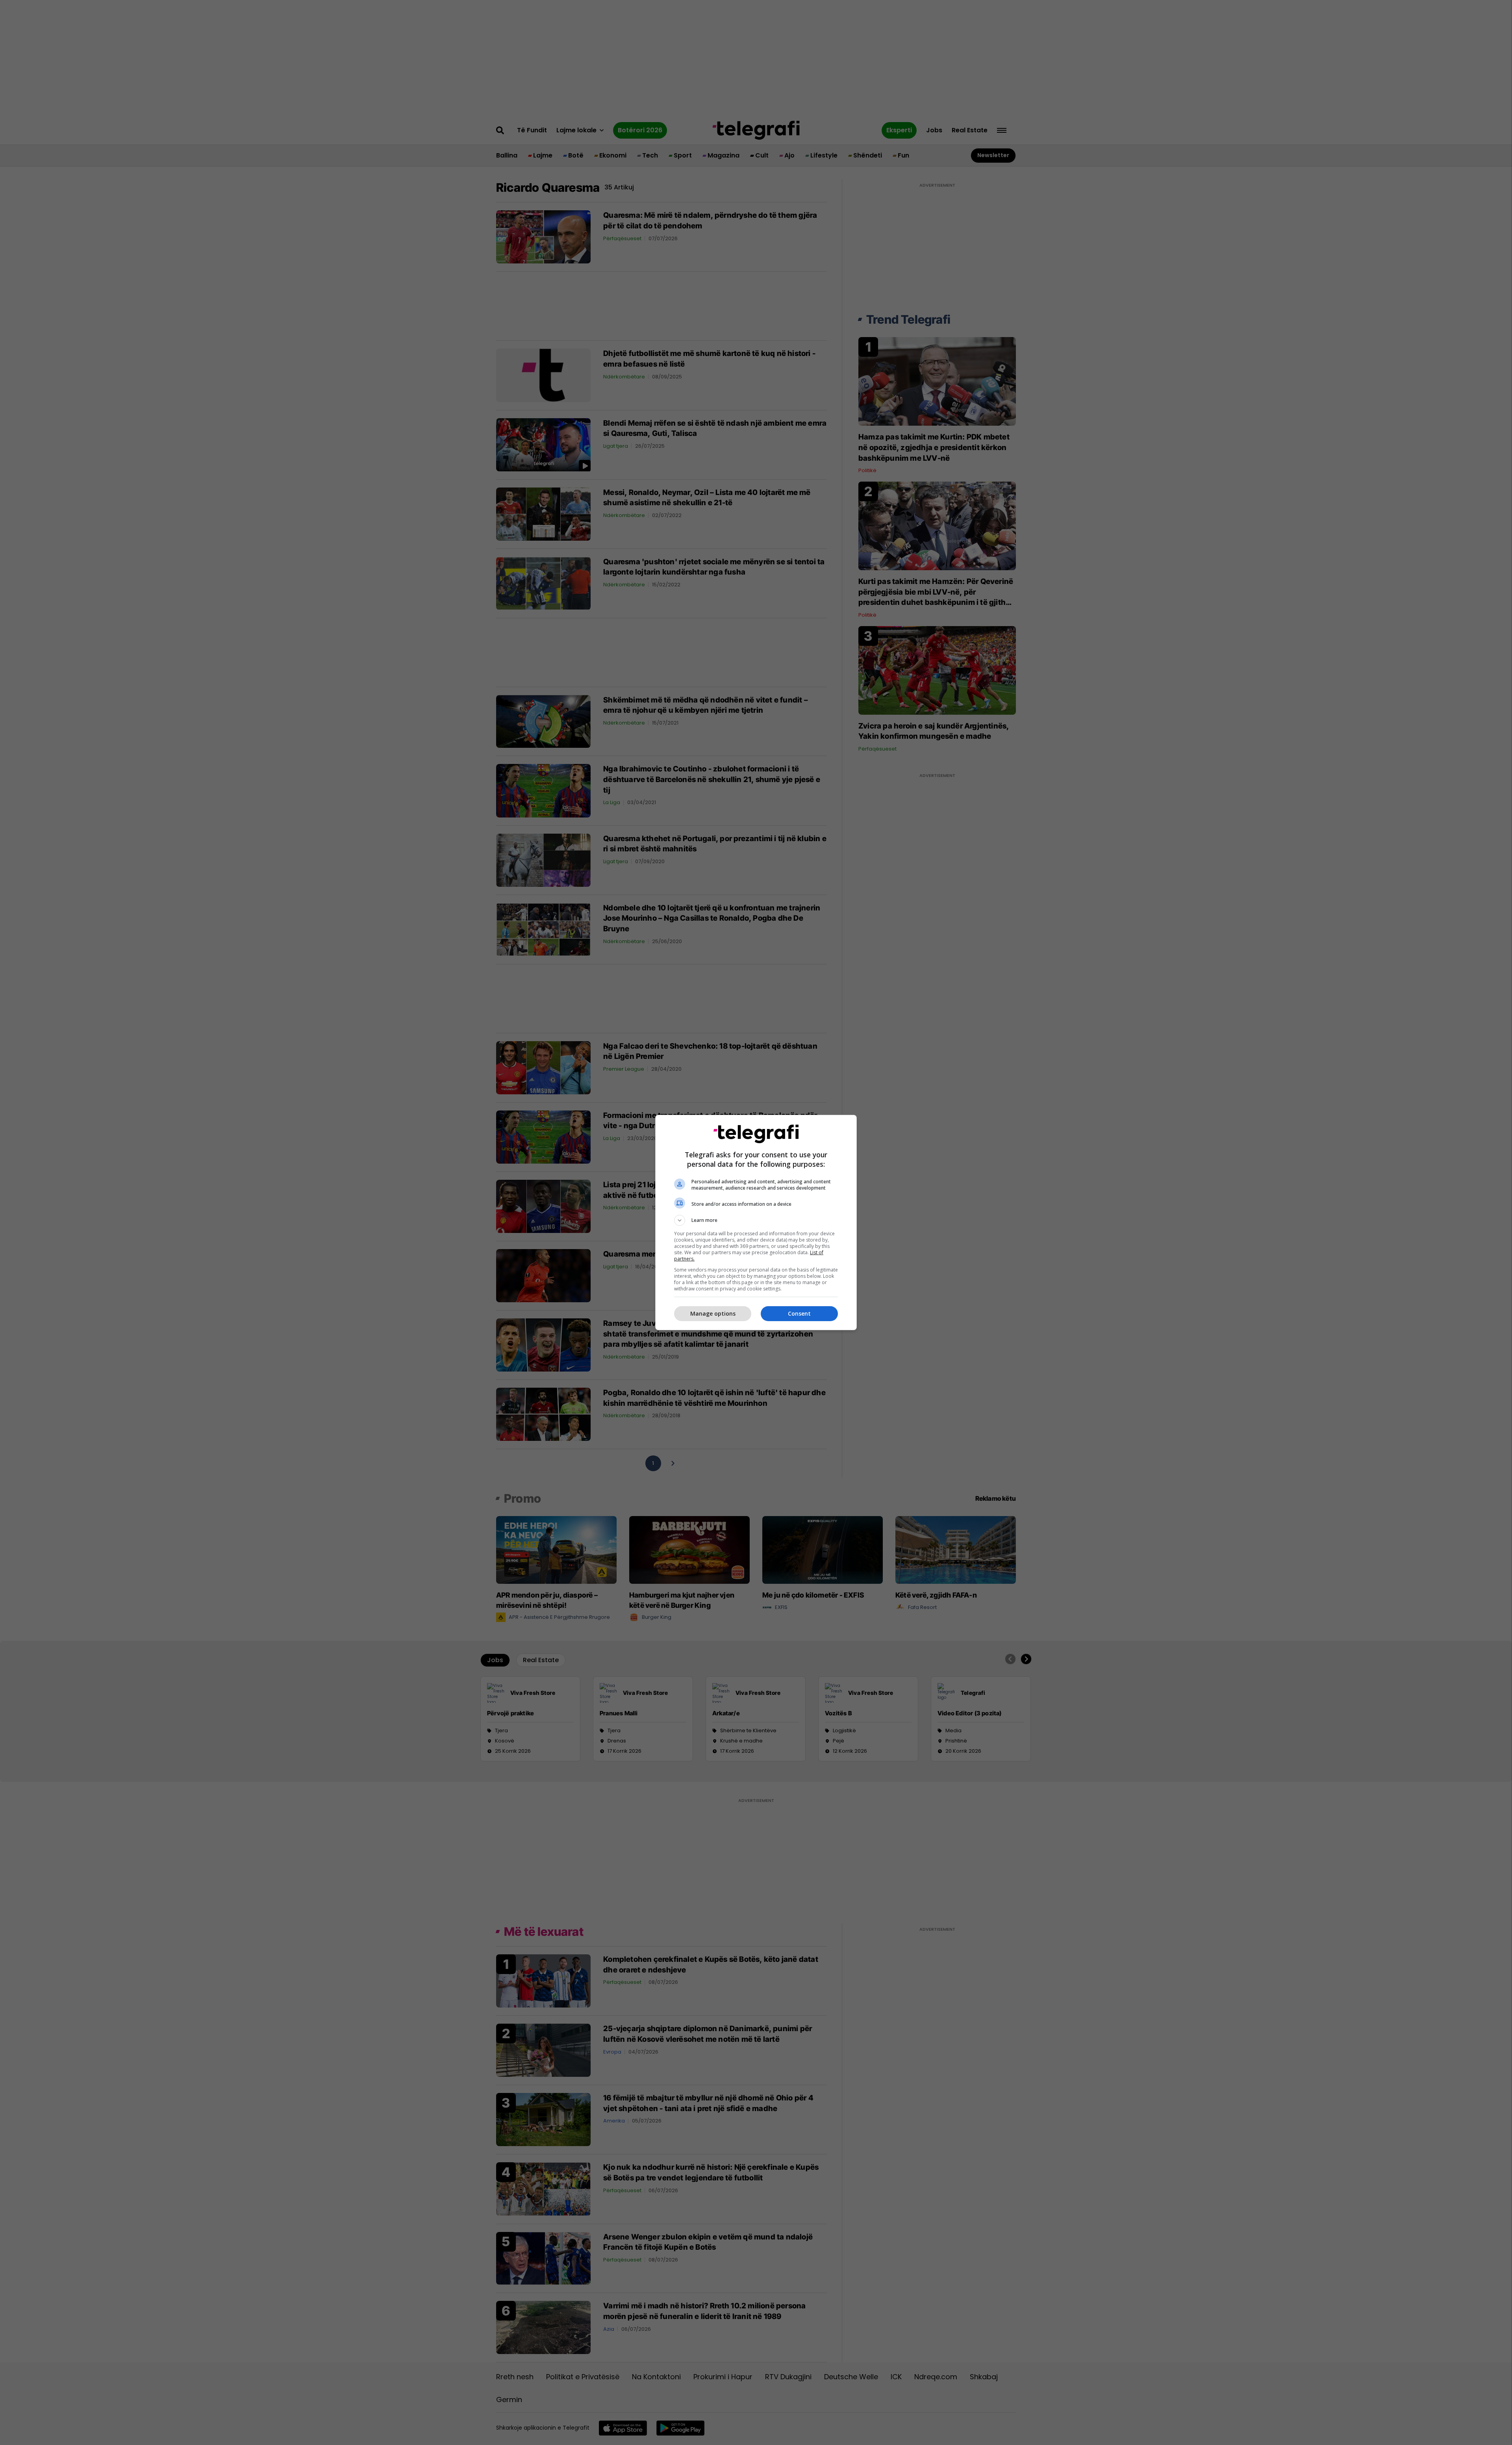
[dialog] (756, 1222)
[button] (756, 1220)
